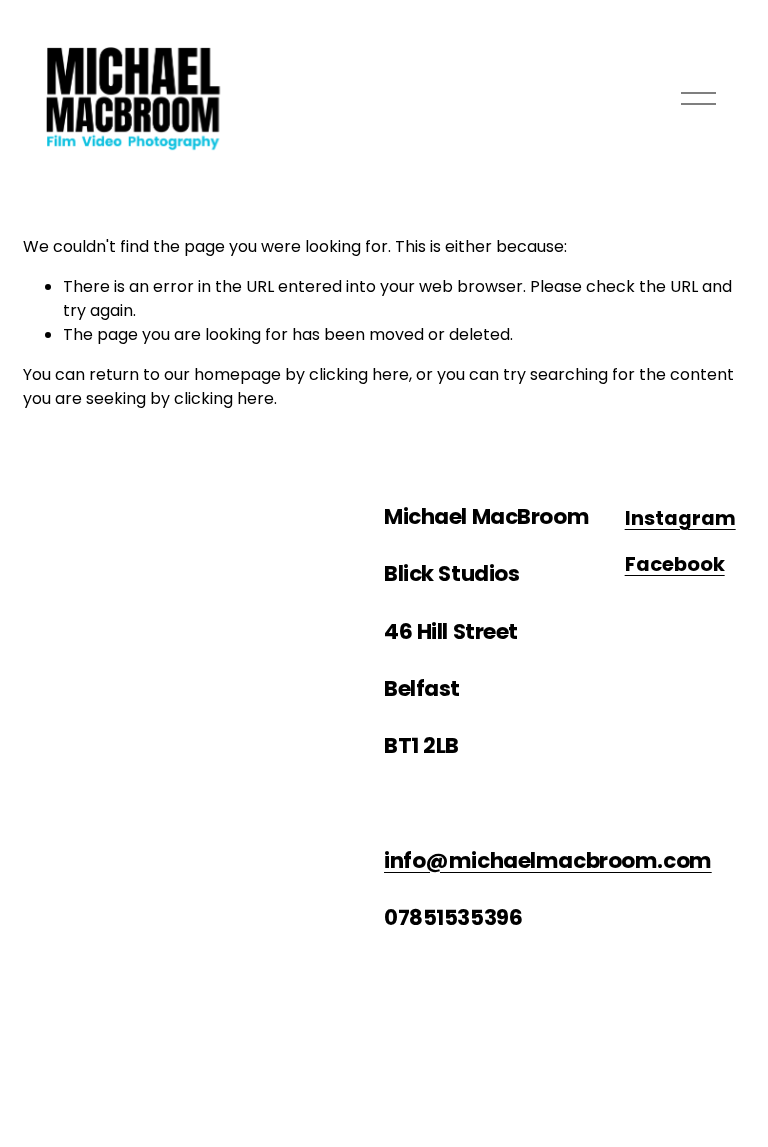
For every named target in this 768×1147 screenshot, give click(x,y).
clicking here (359, 374)
